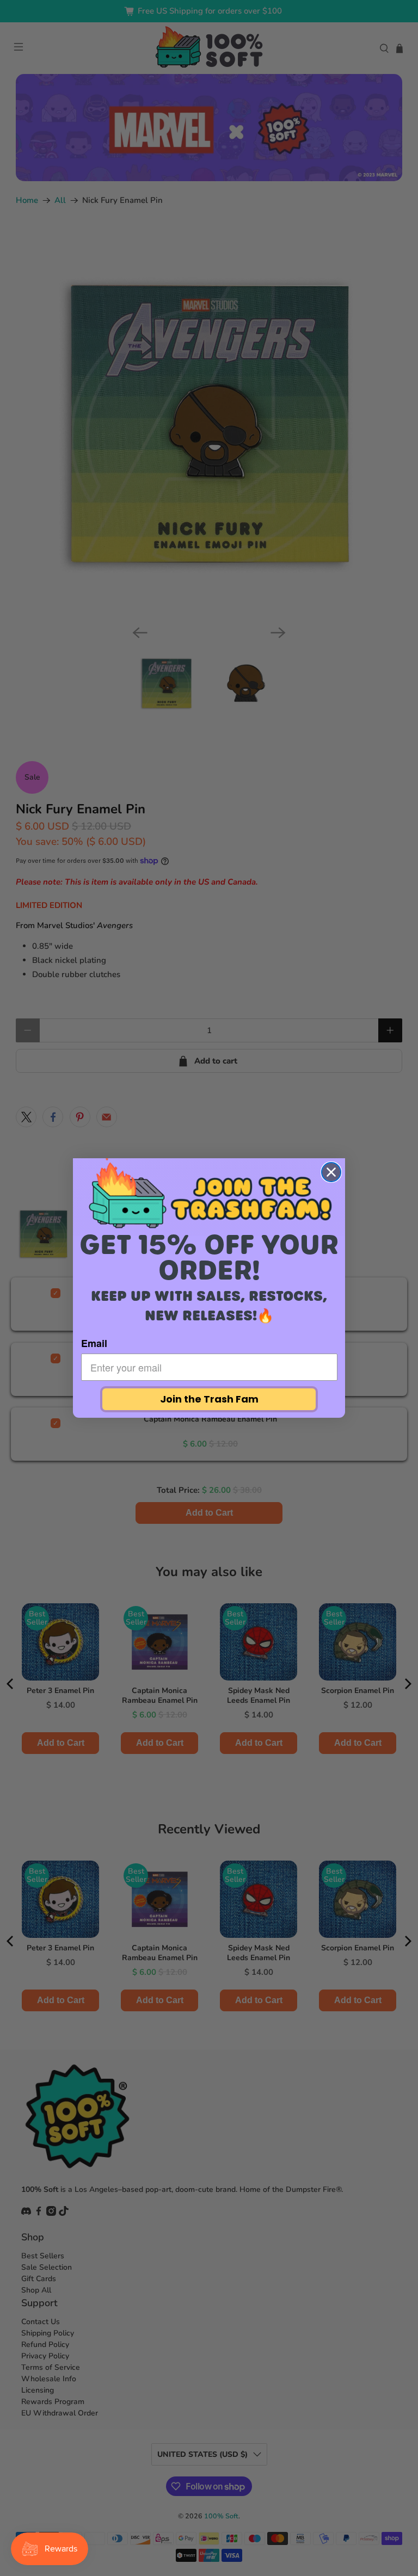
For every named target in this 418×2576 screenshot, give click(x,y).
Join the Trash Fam (209, 1399)
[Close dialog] (331, 1172)
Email (94, 1343)
